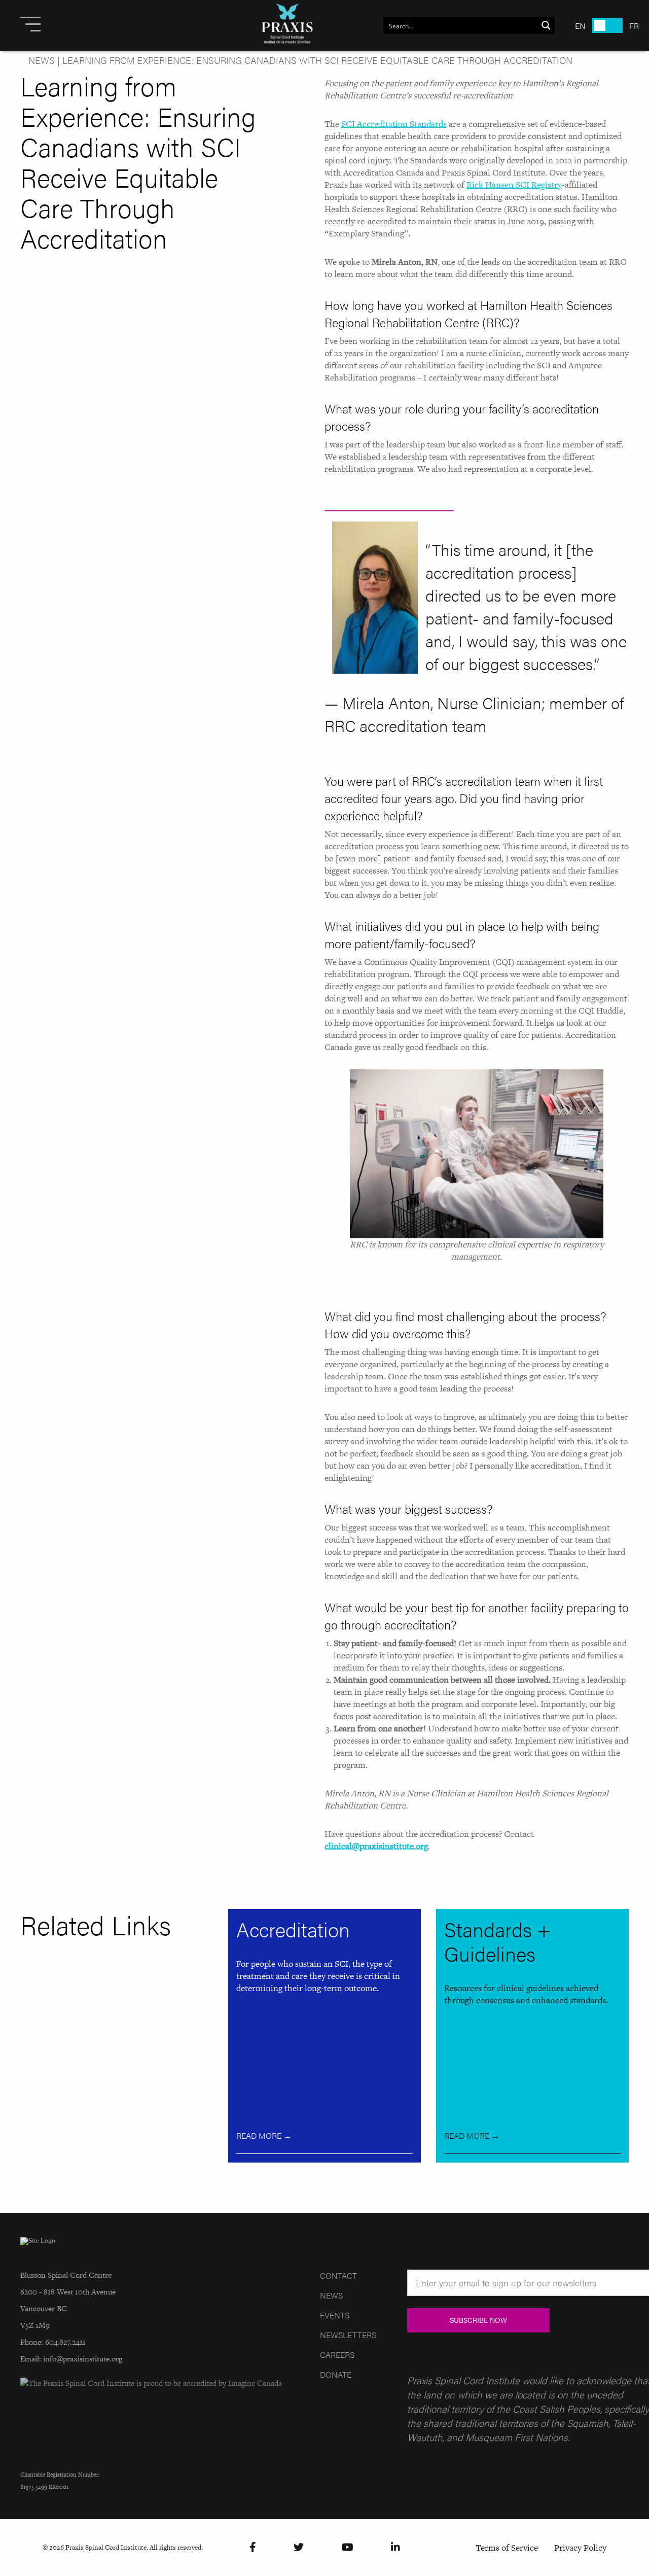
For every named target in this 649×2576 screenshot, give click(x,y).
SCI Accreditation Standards (394, 124)
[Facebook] (253, 2547)
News (42, 60)
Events (335, 2315)
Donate (336, 2374)
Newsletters (348, 2335)
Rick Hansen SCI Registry (514, 185)
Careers (337, 2355)
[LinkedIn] (395, 2547)
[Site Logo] (287, 25)
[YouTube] (348, 2547)
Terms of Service (507, 2548)
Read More (264, 2135)
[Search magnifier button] (546, 25)
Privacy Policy (580, 2548)
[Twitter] (299, 2547)
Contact (338, 2275)
